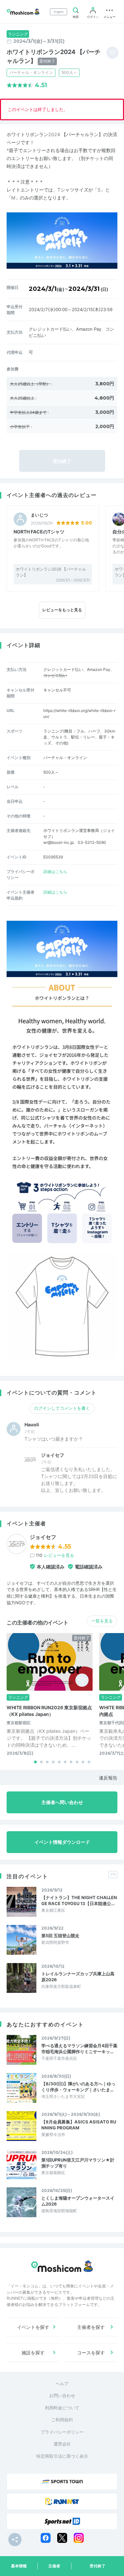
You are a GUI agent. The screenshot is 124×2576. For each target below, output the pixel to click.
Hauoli (32, 1425)
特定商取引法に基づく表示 (62, 2456)
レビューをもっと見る (62, 610)
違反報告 (108, 1778)
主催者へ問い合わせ (62, 1802)
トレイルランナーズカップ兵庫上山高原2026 (78, 1977)
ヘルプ (62, 2384)
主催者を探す (91, 2327)
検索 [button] (76, 17)
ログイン (93, 17)
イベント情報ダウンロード (62, 1842)
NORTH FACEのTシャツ (39, 532)
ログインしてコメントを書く (62, 1408)
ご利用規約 (62, 2420)
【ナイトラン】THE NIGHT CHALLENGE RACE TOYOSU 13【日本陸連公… (79, 1900)
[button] (35, 1762)
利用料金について (62, 2408)
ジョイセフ (53, 1455)
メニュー (109, 17)
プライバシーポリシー (62, 2432)
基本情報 (19, 2566)
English (59, 12)
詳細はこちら (55, 872)
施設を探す (33, 2353)
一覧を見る (102, 1621)
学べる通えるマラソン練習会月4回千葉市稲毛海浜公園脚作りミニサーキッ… (79, 2049)
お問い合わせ (62, 2395)
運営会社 (62, 2444)
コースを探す (91, 2353)
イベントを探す (33, 2327)
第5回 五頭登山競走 (60, 1936)
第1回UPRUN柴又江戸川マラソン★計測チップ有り (78, 2163)
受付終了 (98, 2566)
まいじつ (39, 515)
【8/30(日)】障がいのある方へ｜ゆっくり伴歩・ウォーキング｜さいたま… (78, 2087)
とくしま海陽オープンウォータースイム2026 (78, 2201)
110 (55, 1555)
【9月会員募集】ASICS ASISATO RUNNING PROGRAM (79, 2125)
